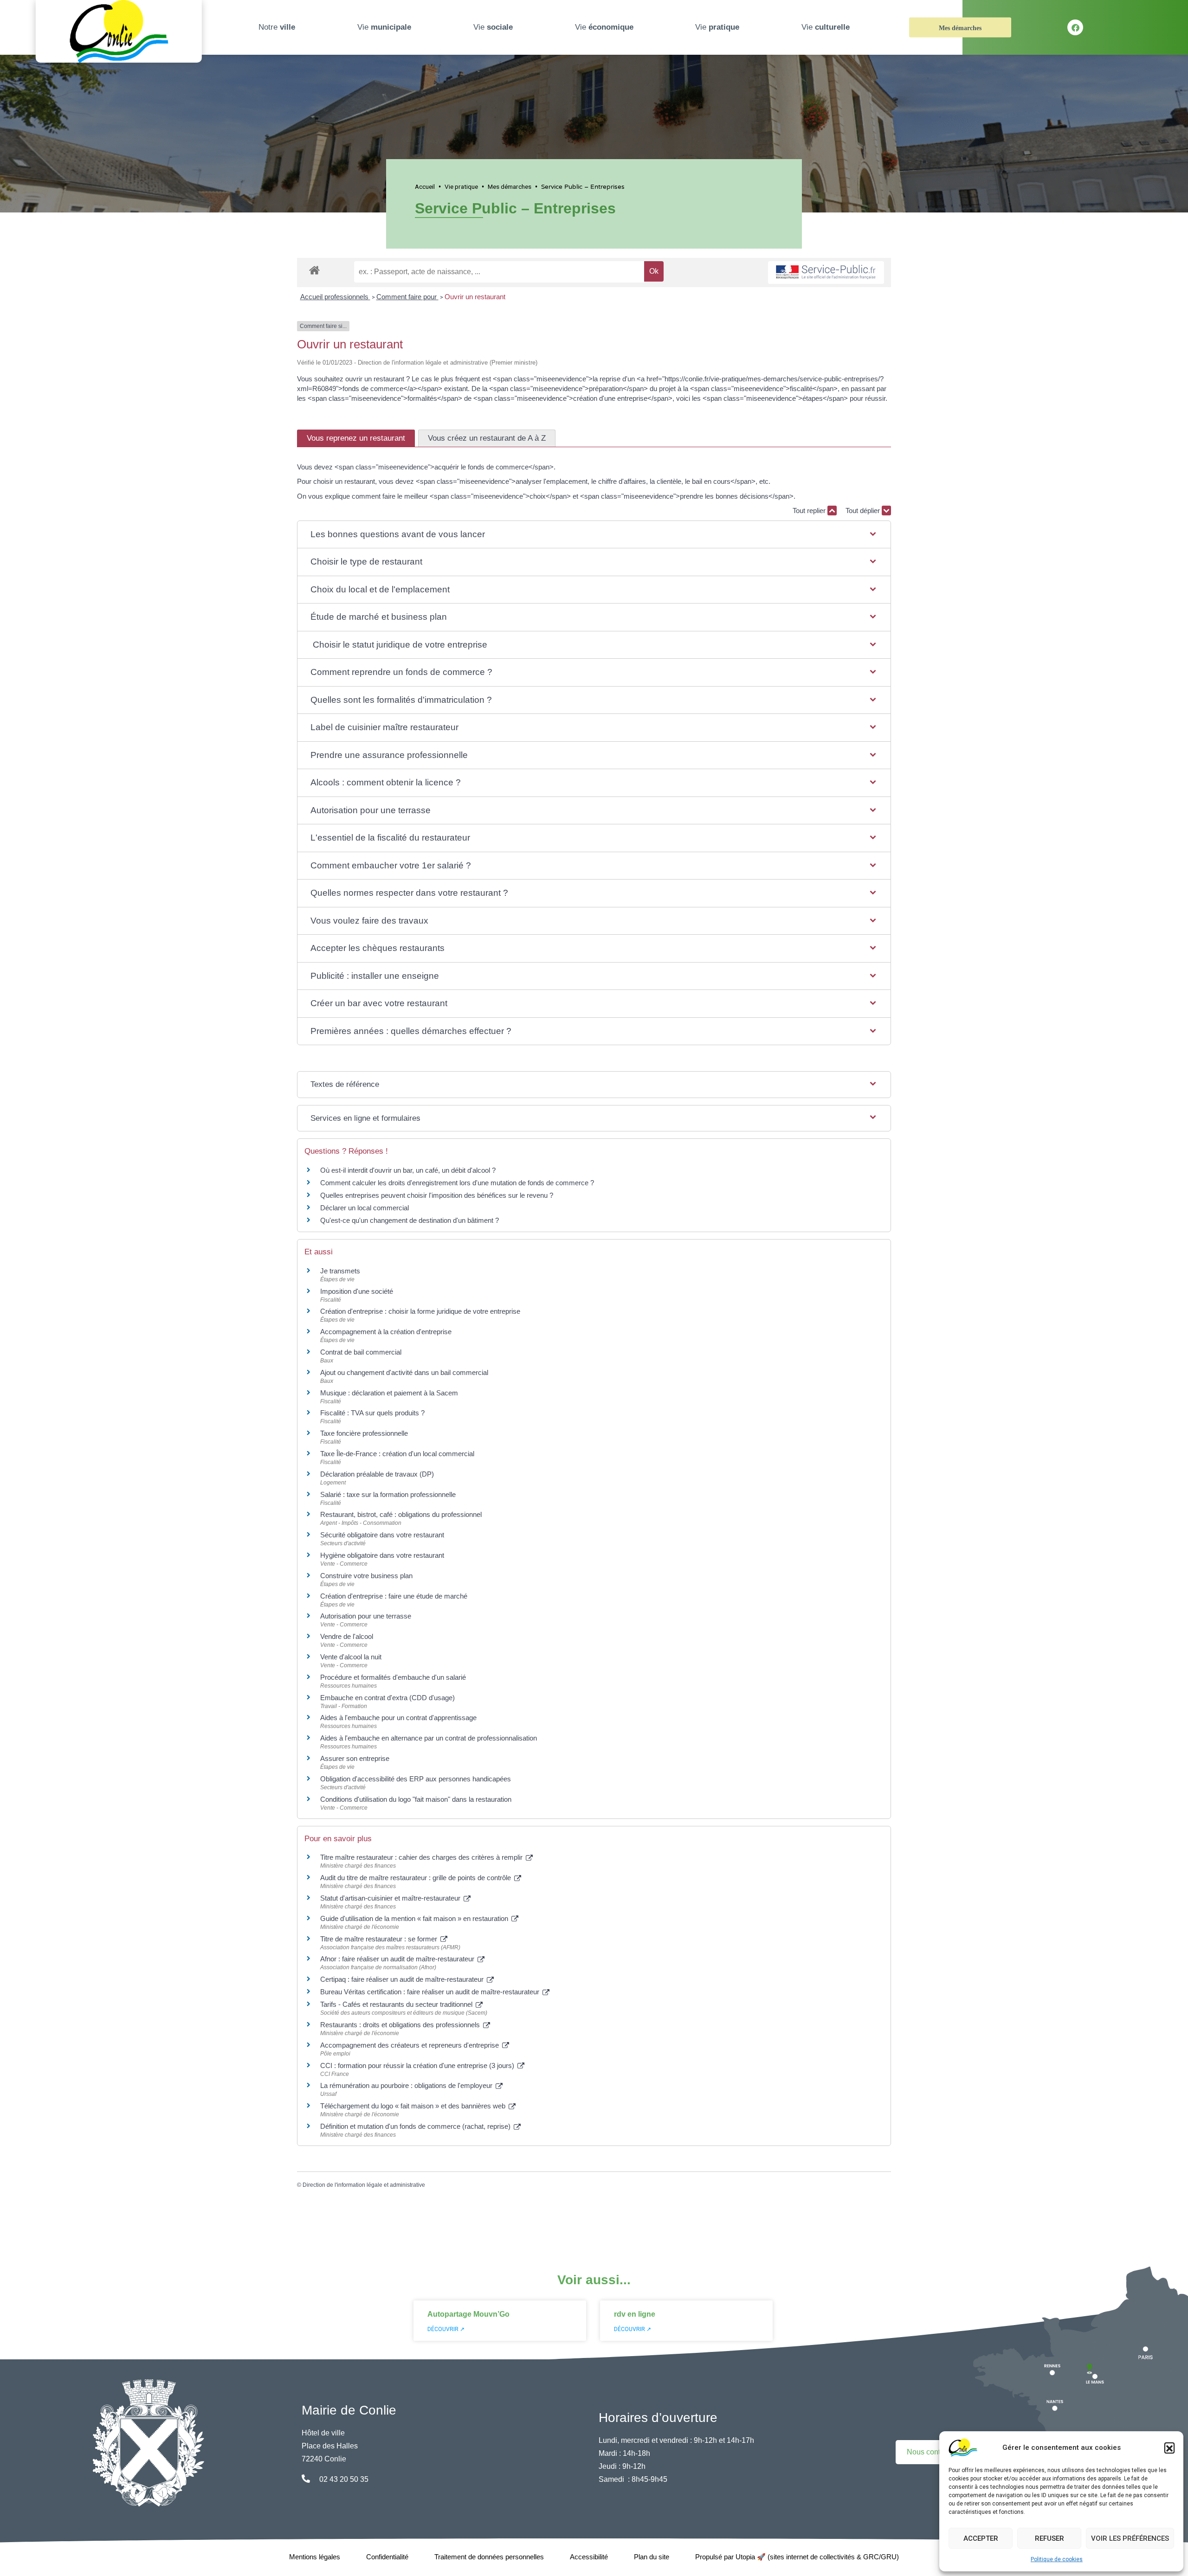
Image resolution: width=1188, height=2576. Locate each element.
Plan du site (652, 2557)
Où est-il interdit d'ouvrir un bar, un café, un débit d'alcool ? (408, 1170)
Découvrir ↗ (446, 2329)
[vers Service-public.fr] (826, 273)
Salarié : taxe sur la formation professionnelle (388, 1494)
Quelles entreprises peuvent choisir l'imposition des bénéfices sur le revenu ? (437, 1195)
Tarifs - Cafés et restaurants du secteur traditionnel (397, 2004)
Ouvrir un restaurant (475, 297)
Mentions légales (315, 2557)
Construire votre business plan (366, 1576)
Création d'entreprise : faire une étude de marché (394, 1596)
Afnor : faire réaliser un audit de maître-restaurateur (398, 1959)
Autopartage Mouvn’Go (468, 2314)
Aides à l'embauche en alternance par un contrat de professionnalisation (429, 1738)
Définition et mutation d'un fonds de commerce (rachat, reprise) (416, 2126)
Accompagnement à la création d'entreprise (386, 1332)
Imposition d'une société (357, 1291)
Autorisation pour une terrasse (366, 1616)
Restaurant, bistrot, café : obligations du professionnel (401, 1514)
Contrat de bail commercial (361, 1352)
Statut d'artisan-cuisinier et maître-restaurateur (391, 1898)
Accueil (425, 186)
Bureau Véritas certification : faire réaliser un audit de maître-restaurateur (431, 1992)
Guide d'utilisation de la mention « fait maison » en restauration (415, 1918)
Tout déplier (864, 511)
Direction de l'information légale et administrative (364, 2185)
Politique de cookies (1057, 2559)
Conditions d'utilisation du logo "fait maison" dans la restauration (416, 1799)
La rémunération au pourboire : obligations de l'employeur (407, 2085)
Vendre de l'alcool (347, 1636)
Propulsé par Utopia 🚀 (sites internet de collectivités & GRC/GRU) (797, 2557)
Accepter (981, 2538)
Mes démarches (960, 28)
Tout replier (810, 511)
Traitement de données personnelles (489, 2557)
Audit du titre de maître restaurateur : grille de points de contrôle (416, 1878)
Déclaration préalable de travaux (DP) (377, 1474)
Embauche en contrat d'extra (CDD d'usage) (387, 1698)
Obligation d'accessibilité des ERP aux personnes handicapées (416, 1779)
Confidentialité (387, 2557)
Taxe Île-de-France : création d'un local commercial (397, 1454)
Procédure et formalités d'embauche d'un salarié (393, 1677)
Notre (277, 27)
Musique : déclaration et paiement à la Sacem (389, 1393)
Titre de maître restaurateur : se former (380, 1939)
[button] (1169, 2448)
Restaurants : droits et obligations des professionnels (401, 2025)
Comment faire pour (407, 297)
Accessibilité (589, 2557)
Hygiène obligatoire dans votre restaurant (382, 1555)
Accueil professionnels (335, 297)
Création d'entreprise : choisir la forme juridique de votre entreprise (420, 1311)
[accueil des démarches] (314, 269)
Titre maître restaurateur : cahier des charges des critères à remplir (422, 1857)
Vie (384, 27)
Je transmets (340, 1271)
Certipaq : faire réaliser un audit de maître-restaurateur (403, 1979)
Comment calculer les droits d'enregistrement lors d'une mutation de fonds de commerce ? (457, 1183)
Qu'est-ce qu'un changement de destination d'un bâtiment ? (410, 1220)
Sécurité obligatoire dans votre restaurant (382, 1535)
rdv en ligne (635, 2314)
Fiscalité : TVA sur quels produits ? (372, 1413)
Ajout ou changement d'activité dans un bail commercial (404, 1372)
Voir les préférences (1130, 2538)
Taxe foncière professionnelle (364, 1433)
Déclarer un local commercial (365, 1208)
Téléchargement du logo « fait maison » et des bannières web (414, 2106)
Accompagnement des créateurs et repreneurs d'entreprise (410, 2045)
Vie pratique (461, 186)
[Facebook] (1075, 27)
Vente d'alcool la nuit (351, 1657)
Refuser (1049, 2538)
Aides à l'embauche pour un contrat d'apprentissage (398, 1718)
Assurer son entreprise (355, 1758)
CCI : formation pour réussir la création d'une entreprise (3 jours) (418, 2065)
